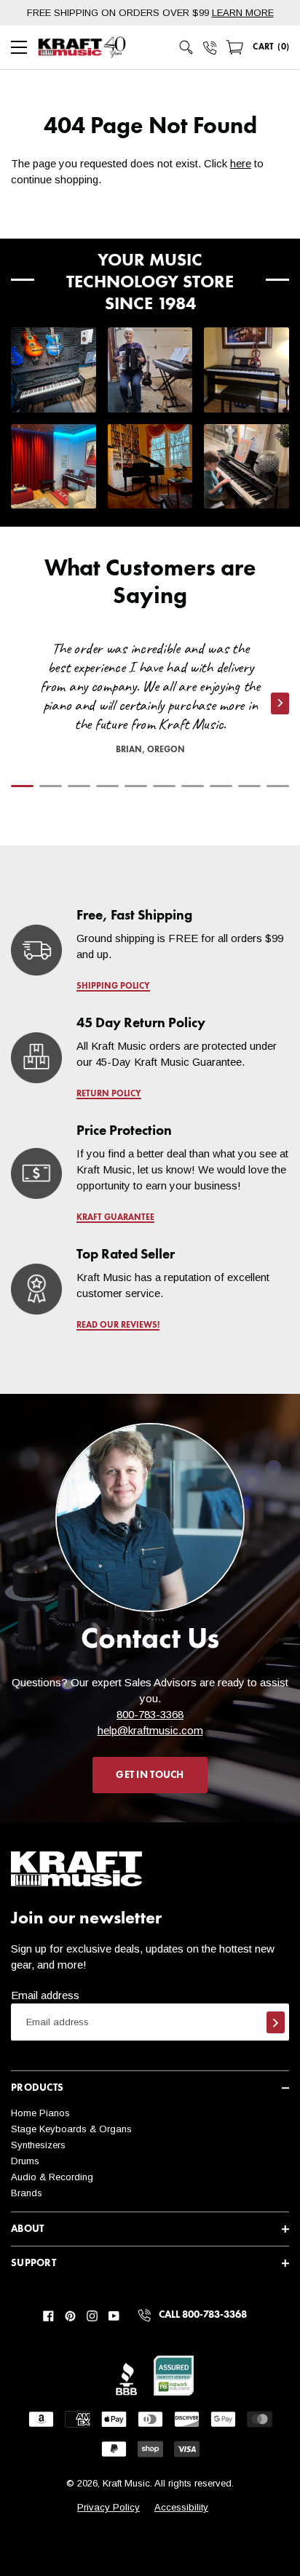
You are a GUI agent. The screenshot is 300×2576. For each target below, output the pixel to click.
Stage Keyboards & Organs (71, 2129)
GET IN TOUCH (150, 1775)
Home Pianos (40, 2113)
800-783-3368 (150, 1714)
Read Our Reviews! (118, 1325)
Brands (27, 2193)
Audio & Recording (52, 2177)
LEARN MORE (243, 13)
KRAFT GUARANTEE (115, 1218)
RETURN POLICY (109, 1094)
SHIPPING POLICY (113, 986)
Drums (25, 2161)
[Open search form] (186, 47)
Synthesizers (38, 2145)
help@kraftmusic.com (150, 1730)
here (241, 163)
